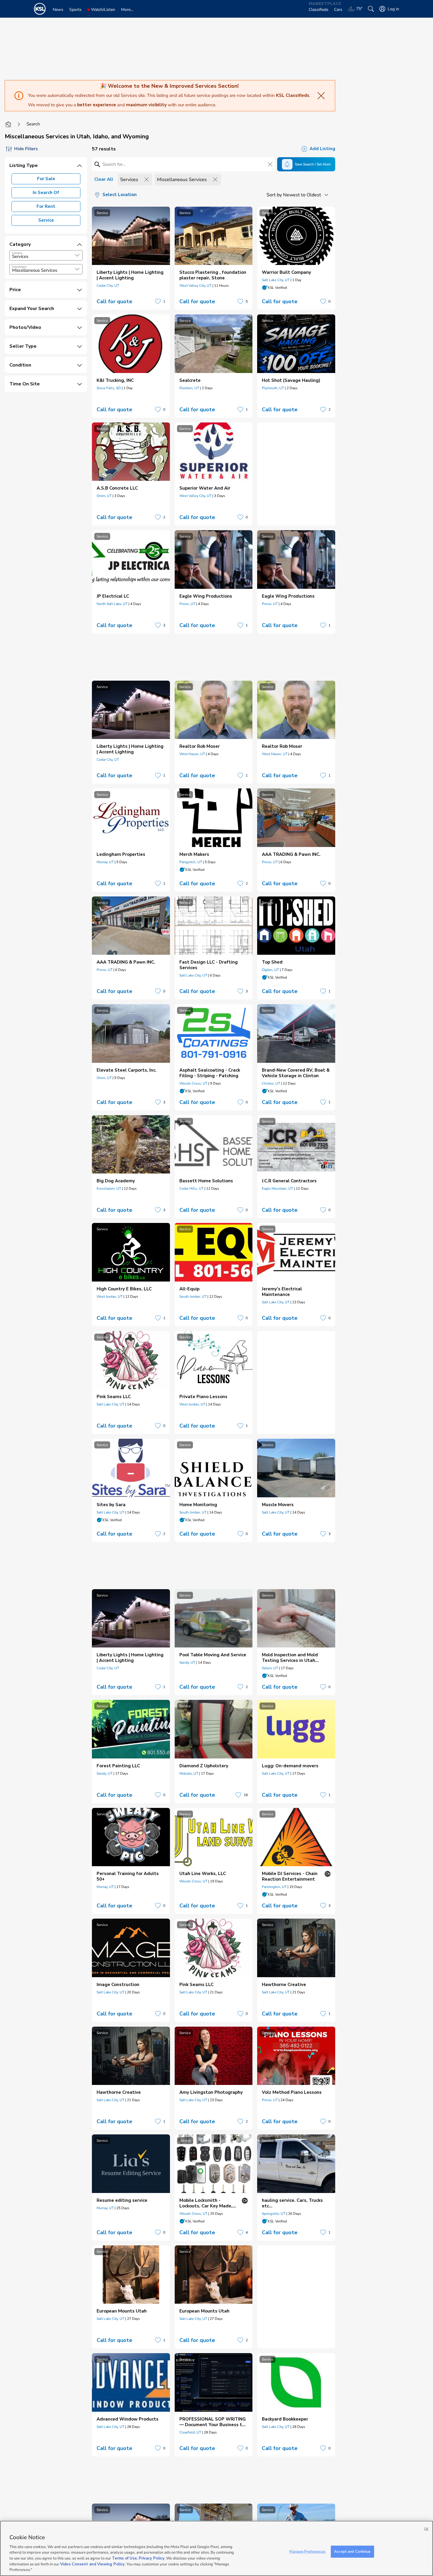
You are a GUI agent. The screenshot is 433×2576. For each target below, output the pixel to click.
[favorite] (158, 301)
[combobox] (46, 255)
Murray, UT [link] (105, 862)
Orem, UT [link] (104, 496)
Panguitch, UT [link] (191, 862)
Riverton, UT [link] (189, 388)
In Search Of (46, 193)
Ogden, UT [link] (270, 970)
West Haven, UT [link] (192, 754)
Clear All (104, 179)
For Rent (46, 206)
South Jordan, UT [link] (193, 1297)
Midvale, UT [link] (189, 1773)
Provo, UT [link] (187, 604)
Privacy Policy (152, 2558)
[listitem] (131, 258)
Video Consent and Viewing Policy (92, 2564)
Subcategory (19, 267)
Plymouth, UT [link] (273, 388)
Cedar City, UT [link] (108, 286)
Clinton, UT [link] (271, 1083)
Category (17, 253)
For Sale (46, 179)
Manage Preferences (307, 2551)
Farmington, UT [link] (274, 1887)
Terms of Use (124, 2558)
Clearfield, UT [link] (190, 2432)
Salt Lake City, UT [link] (276, 280)
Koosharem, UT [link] (109, 1188)
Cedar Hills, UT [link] (191, 1188)
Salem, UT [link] (270, 1668)
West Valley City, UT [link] (195, 286)
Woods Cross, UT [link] (193, 1083)
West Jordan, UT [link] (110, 1297)
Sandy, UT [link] (187, 1662)
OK (426, 2529)
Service (46, 220)
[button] (77, 255)
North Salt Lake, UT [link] (112, 604)
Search (33, 124)
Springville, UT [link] (274, 2214)
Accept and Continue (352, 2551)
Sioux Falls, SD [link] (109, 388)
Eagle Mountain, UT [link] (277, 1188)
